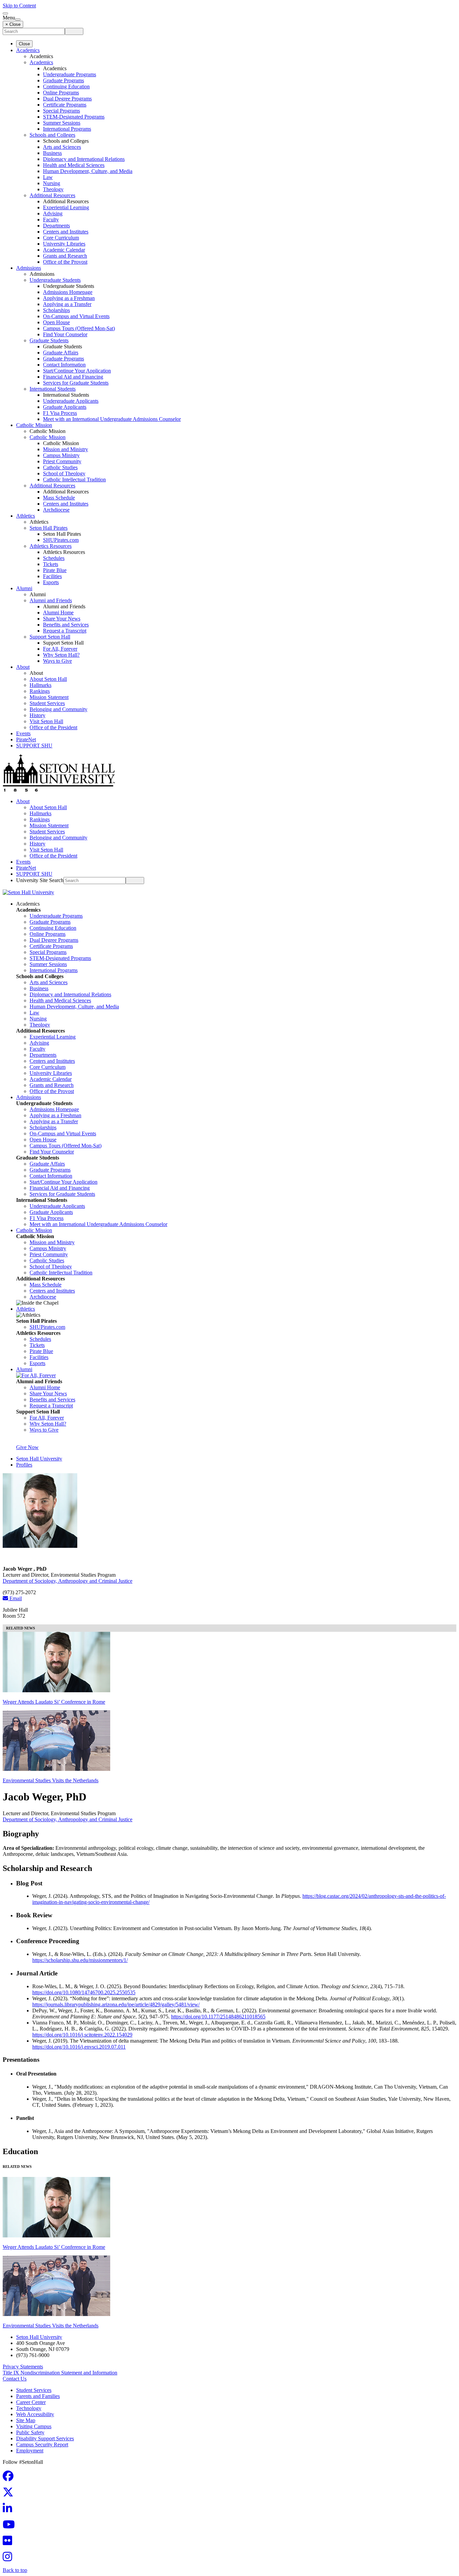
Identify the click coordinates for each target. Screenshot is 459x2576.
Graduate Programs (64, 80)
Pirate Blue (55, 570)
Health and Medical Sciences (74, 165)
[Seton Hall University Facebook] (10, 2478)
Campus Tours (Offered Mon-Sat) (79, 328)
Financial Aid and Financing (73, 377)
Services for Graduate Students (76, 383)
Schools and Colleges (52, 135)
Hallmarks (40, 685)
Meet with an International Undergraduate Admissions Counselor (112, 419)
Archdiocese (56, 510)
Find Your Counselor (65, 334)
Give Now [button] (27, 1447)
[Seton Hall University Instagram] (9, 2559)
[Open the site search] (5, 13)
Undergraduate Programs (70, 74)
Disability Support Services (45, 2438)
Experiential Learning (66, 207)
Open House (56, 322)
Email (15, 1598)
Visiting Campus (34, 2426)
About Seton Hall (48, 679)
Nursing (52, 183)
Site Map (26, 2420)
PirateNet (26, 739)
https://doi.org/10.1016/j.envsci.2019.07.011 (79, 2047)
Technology (29, 2408)
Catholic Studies (60, 467)
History (37, 715)
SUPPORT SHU (34, 746)
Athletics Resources (51, 546)
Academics (28, 50)
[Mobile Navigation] (18, 19)
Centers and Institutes (66, 232)
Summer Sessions (62, 123)
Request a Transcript (65, 631)
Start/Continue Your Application (77, 371)
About (23, 667)
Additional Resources (52, 195)
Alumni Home (58, 613)
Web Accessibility (35, 2414)
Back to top (15, 2570)
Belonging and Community (58, 709)
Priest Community (62, 461)
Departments (56, 226)
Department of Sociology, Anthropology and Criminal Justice (68, 1581)
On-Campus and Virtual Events (76, 316)
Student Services (47, 703)
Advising (53, 213)
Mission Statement (49, 697)
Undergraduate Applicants (71, 401)
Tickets (51, 564)
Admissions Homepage (68, 292)
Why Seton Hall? (61, 655)
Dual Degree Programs (67, 99)
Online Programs (61, 93)
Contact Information (64, 365)
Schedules (54, 558)
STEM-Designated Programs (74, 117)
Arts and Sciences (62, 147)
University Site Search (40, 880)
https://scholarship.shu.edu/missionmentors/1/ (80, 1960)
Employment (30, 2451)
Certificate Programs (65, 105)
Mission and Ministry (66, 449)
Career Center (31, 2402)
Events (23, 733)
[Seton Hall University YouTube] (11, 2526)
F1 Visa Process (60, 413)
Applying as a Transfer (67, 304)
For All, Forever (60, 649)
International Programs (67, 129)
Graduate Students (49, 340)
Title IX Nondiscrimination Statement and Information (60, 2373)
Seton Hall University (39, 1459)
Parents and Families (38, 2396)
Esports (51, 582)
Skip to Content (19, 6)
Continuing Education (66, 86)
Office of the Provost (65, 262)
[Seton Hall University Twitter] (10, 2494)
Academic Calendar (64, 250)
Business (52, 153)
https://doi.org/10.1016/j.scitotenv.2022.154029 (82, 2035)
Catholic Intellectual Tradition (74, 479)
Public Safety (30, 2432)
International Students (53, 389)
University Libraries (64, 244)
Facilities (52, 576)
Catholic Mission (34, 425)
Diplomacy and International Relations (84, 159)
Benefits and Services (66, 625)
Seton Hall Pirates (49, 528)
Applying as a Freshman (69, 298)
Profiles (24, 1465)
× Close (13, 24)
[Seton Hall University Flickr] (9, 2543)
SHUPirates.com (61, 540)
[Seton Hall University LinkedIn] (9, 2510)
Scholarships (56, 310)
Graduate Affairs (61, 353)
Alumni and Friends (51, 600)
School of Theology (64, 473)
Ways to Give (57, 661)
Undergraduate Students (55, 280)
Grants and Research (65, 256)
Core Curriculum (61, 238)
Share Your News (62, 619)
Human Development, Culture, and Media (88, 171)
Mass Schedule (59, 498)
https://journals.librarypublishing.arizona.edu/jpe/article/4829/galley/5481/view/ (116, 2004)
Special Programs (61, 111)
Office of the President (53, 727)
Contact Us (15, 2379)
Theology (53, 189)
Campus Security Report (42, 2444)
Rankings (40, 691)
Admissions (29, 268)
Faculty (51, 220)
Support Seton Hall (50, 637)
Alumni (24, 588)
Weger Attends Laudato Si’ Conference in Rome (54, 1702)
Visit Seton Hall (46, 721)
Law (48, 177)
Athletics (26, 516)
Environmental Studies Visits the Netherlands (51, 1780)
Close (24, 44)
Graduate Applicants (65, 407)
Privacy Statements (23, 2367)
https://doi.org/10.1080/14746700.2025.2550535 (84, 1992)
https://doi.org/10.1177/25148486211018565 (218, 2017)
